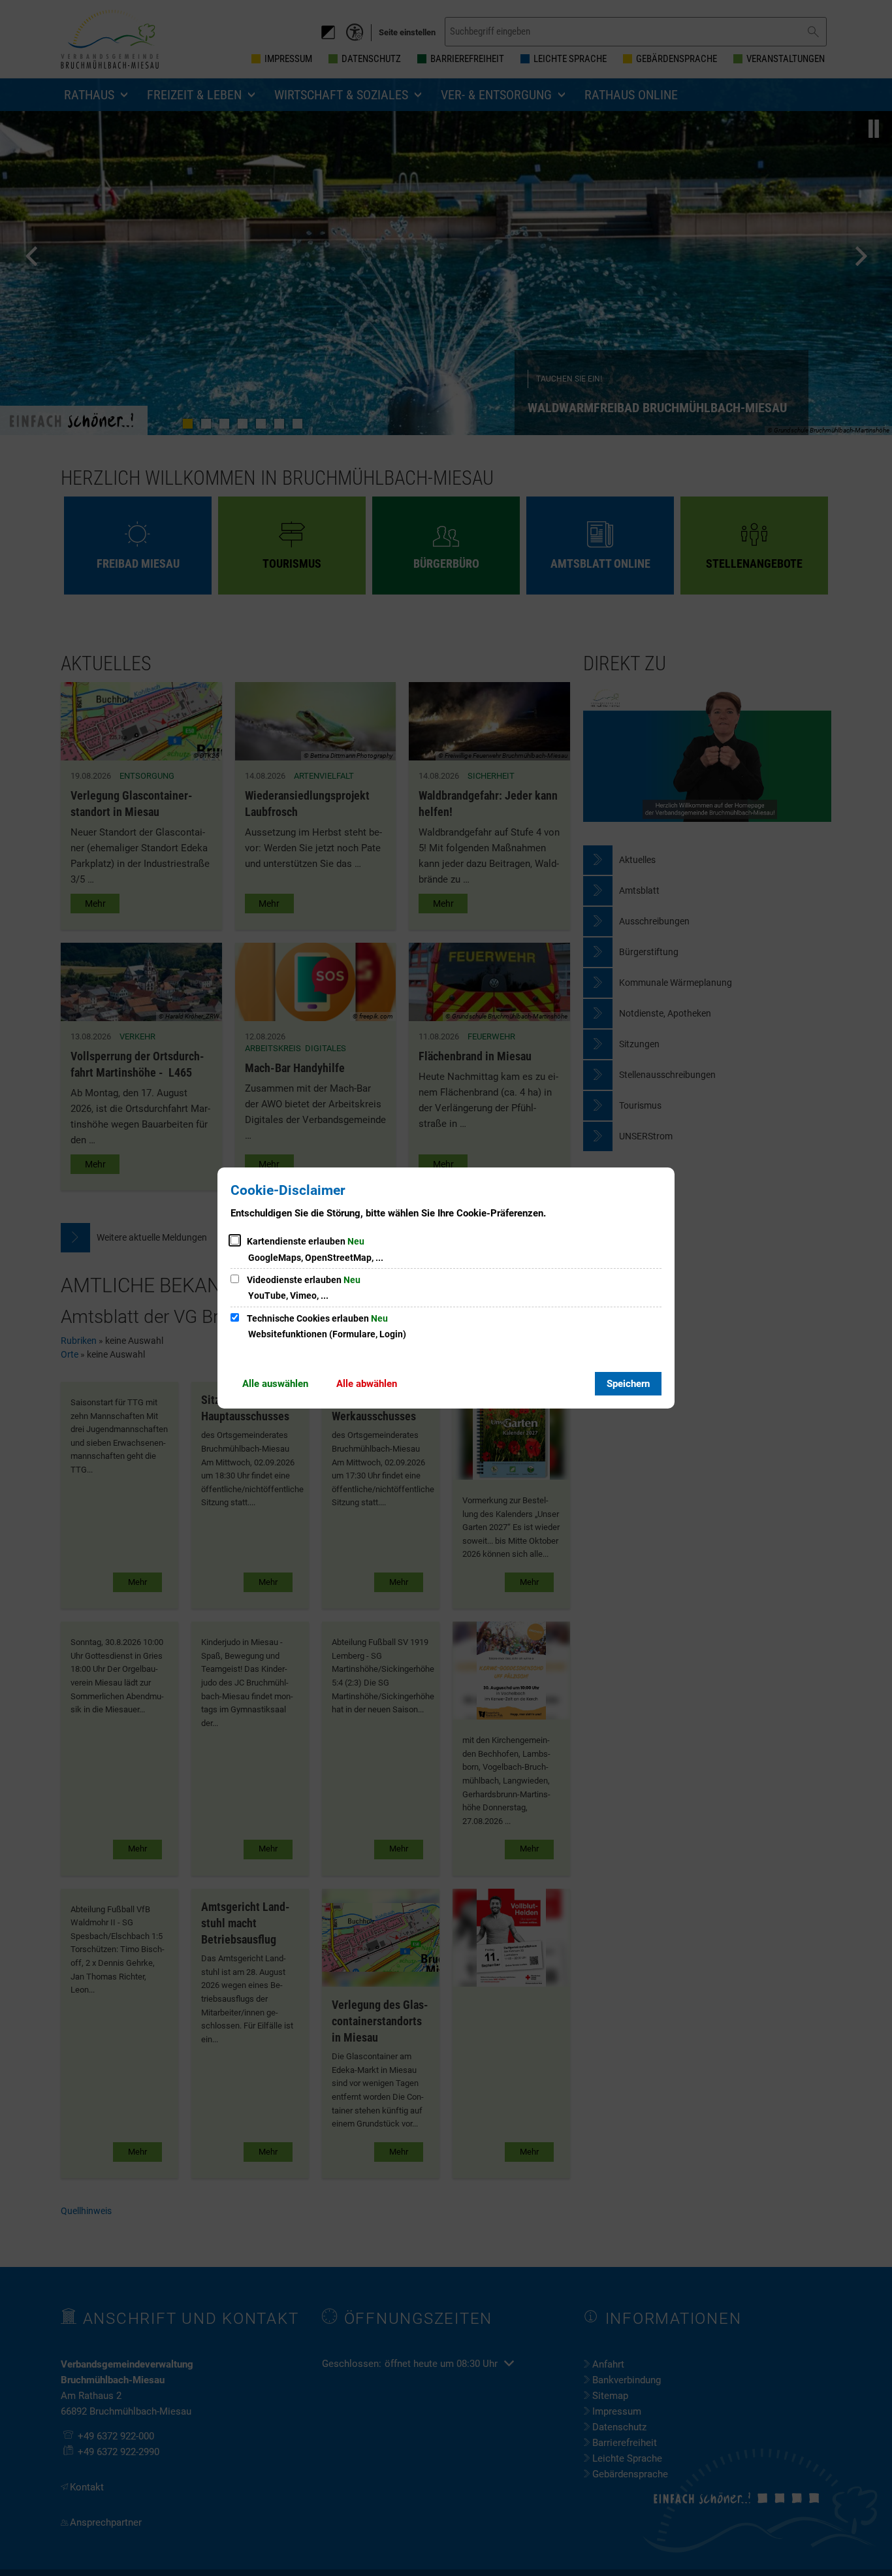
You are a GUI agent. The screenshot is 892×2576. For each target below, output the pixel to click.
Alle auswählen (275, 1384)
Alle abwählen (367, 1384)
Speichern (628, 1384)
